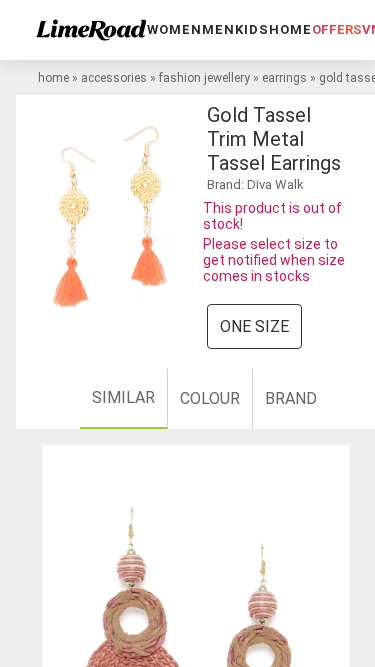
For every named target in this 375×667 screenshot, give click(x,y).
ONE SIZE (254, 326)
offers (337, 29)
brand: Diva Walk (255, 184)
